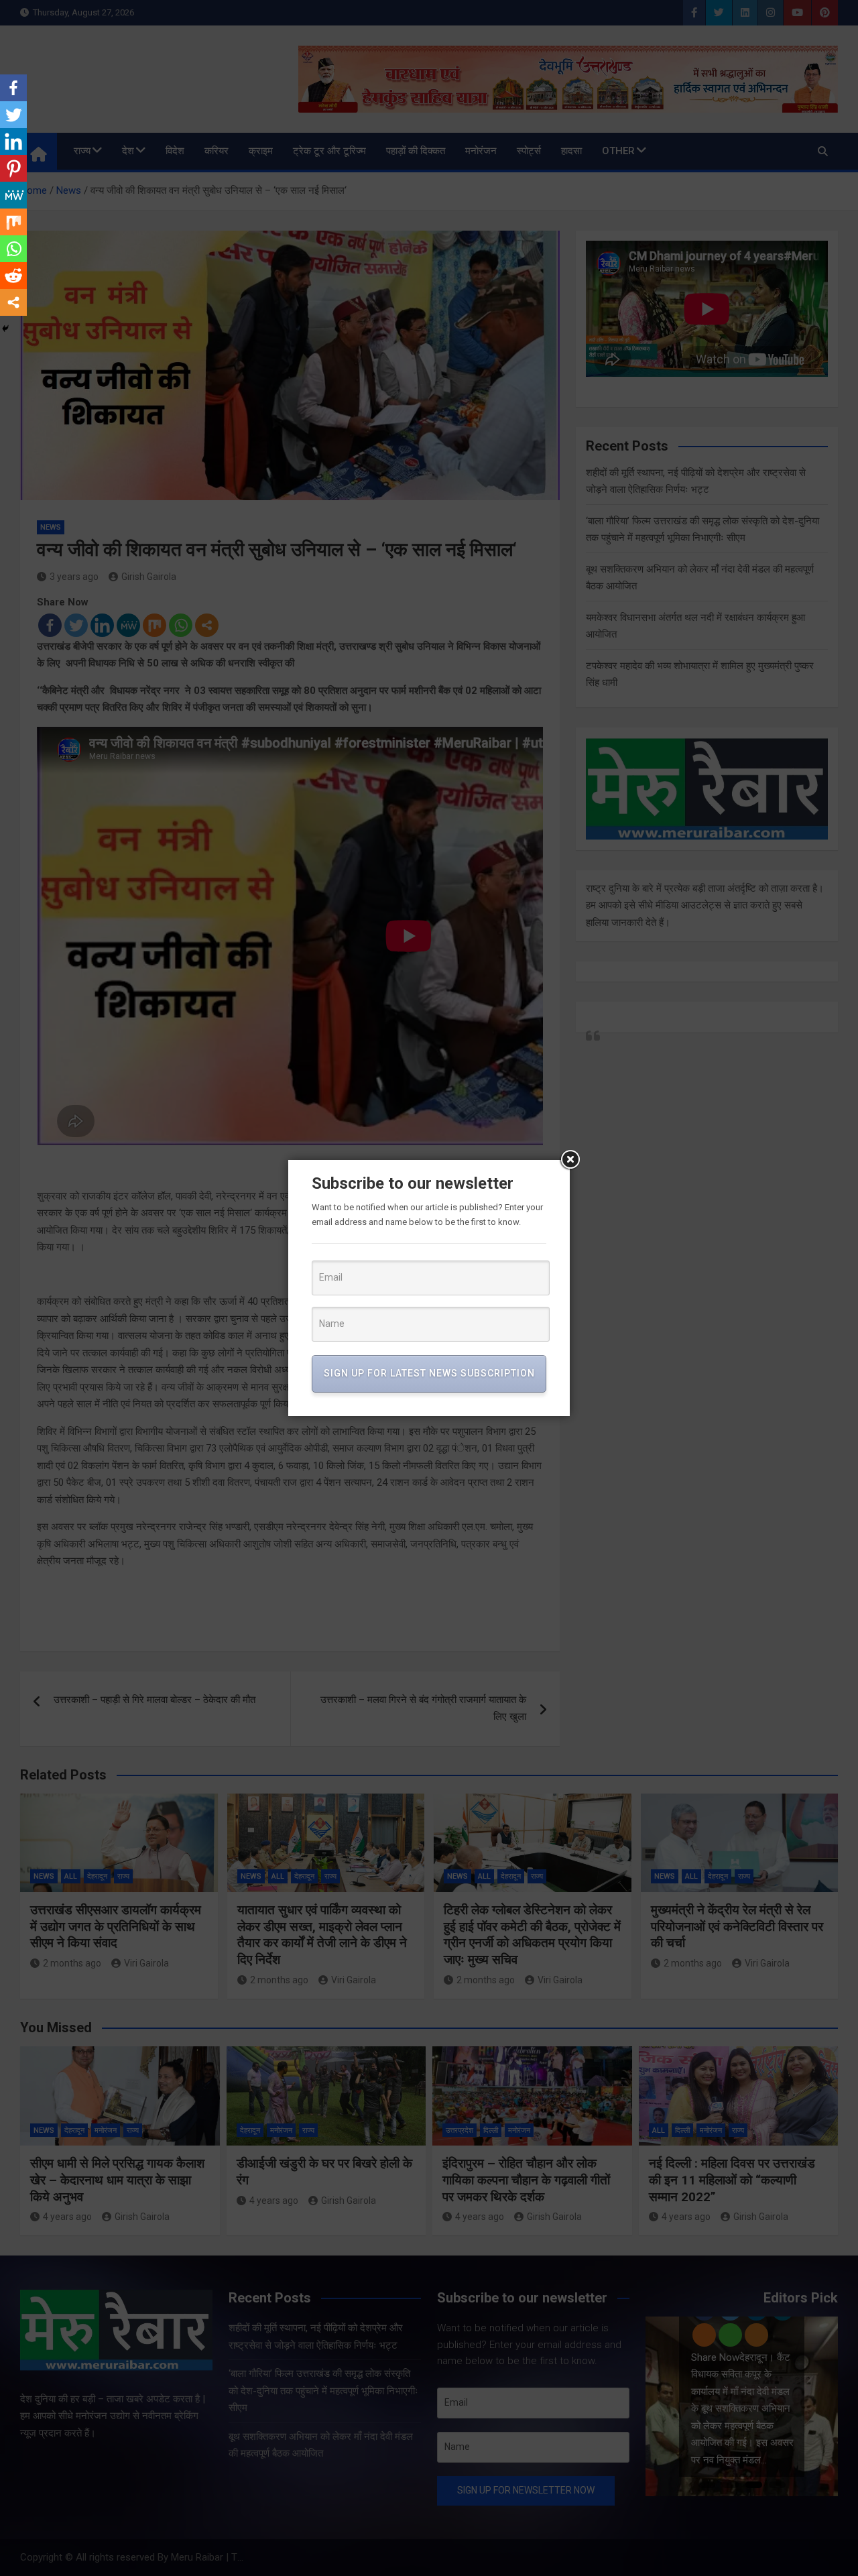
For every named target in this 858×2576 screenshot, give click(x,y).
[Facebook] (13, 88)
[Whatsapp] (13, 249)
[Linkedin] (13, 141)
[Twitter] (13, 115)
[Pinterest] (13, 168)
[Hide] (5, 329)
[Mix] (13, 222)
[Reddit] (13, 276)
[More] (13, 302)
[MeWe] (13, 195)
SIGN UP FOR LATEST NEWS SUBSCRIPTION (429, 1373)
